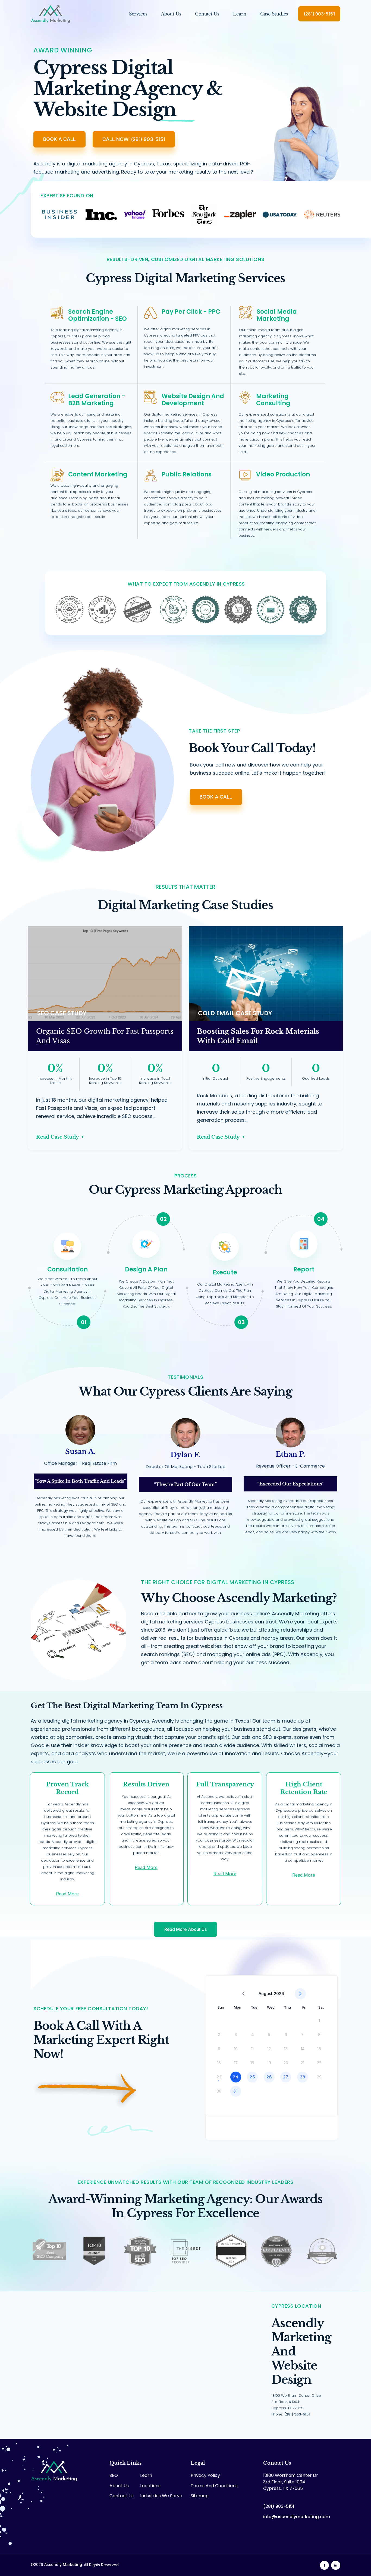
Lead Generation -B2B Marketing (97, 400)
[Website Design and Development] (151, 397)
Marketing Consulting (273, 400)
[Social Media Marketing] (246, 313)
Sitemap (200, 2496)
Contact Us (207, 14)
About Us (171, 14)
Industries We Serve (161, 2496)
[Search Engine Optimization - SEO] (57, 313)
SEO (114, 2475)
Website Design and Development (193, 400)
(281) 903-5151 (297, 2414)
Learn (240, 14)
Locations (150, 2486)
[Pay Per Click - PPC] (151, 313)
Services (138, 14)
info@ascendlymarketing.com (297, 2517)
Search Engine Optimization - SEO (98, 315)
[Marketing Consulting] (245, 397)
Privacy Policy (205, 2475)
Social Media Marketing (277, 315)
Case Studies (274, 14)
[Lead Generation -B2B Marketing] (57, 397)
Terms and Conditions (214, 2486)
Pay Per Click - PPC (191, 312)
